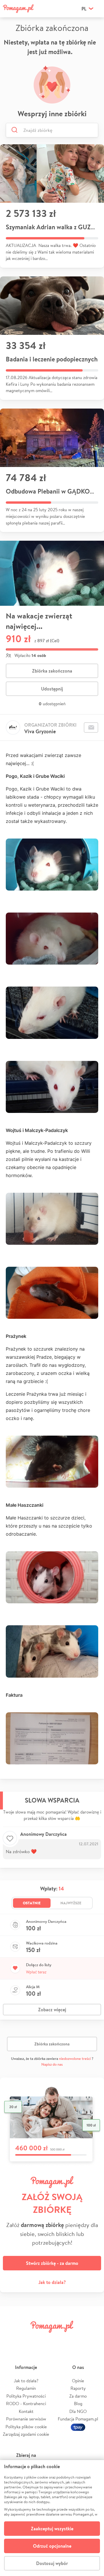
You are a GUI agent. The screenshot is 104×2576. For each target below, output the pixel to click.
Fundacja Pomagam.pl (78, 2419)
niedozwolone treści (75, 2059)
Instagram (44, 2340)
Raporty (78, 2388)
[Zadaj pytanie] (91, 727)
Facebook (11, 2340)
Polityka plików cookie (26, 2427)
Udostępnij (52, 689)
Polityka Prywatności (26, 2396)
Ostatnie (32, 1903)
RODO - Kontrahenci (26, 2404)
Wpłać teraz (36, 1972)
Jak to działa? (52, 2282)
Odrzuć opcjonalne (52, 2546)
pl (84, 9)
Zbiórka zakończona (52, 671)
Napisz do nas (52, 2064)
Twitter (27, 2340)
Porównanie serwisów (26, 2419)
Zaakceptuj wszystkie (52, 2529)
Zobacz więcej (52, 2010)
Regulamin (26, 2388)
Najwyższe (71, 1903)
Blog (78, 2404)
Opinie (78, 2381)
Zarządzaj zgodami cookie (26, 2434)
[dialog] (52, 2518)
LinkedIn (60, 2340)
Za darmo (78, 2396)
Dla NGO (78, 2411)
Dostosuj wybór (52, 2563)
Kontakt (26, 2411)
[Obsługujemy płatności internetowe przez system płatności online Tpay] (78, 2427)
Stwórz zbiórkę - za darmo (52, 2263)
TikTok (77, 2340)
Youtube (93, 2340)
